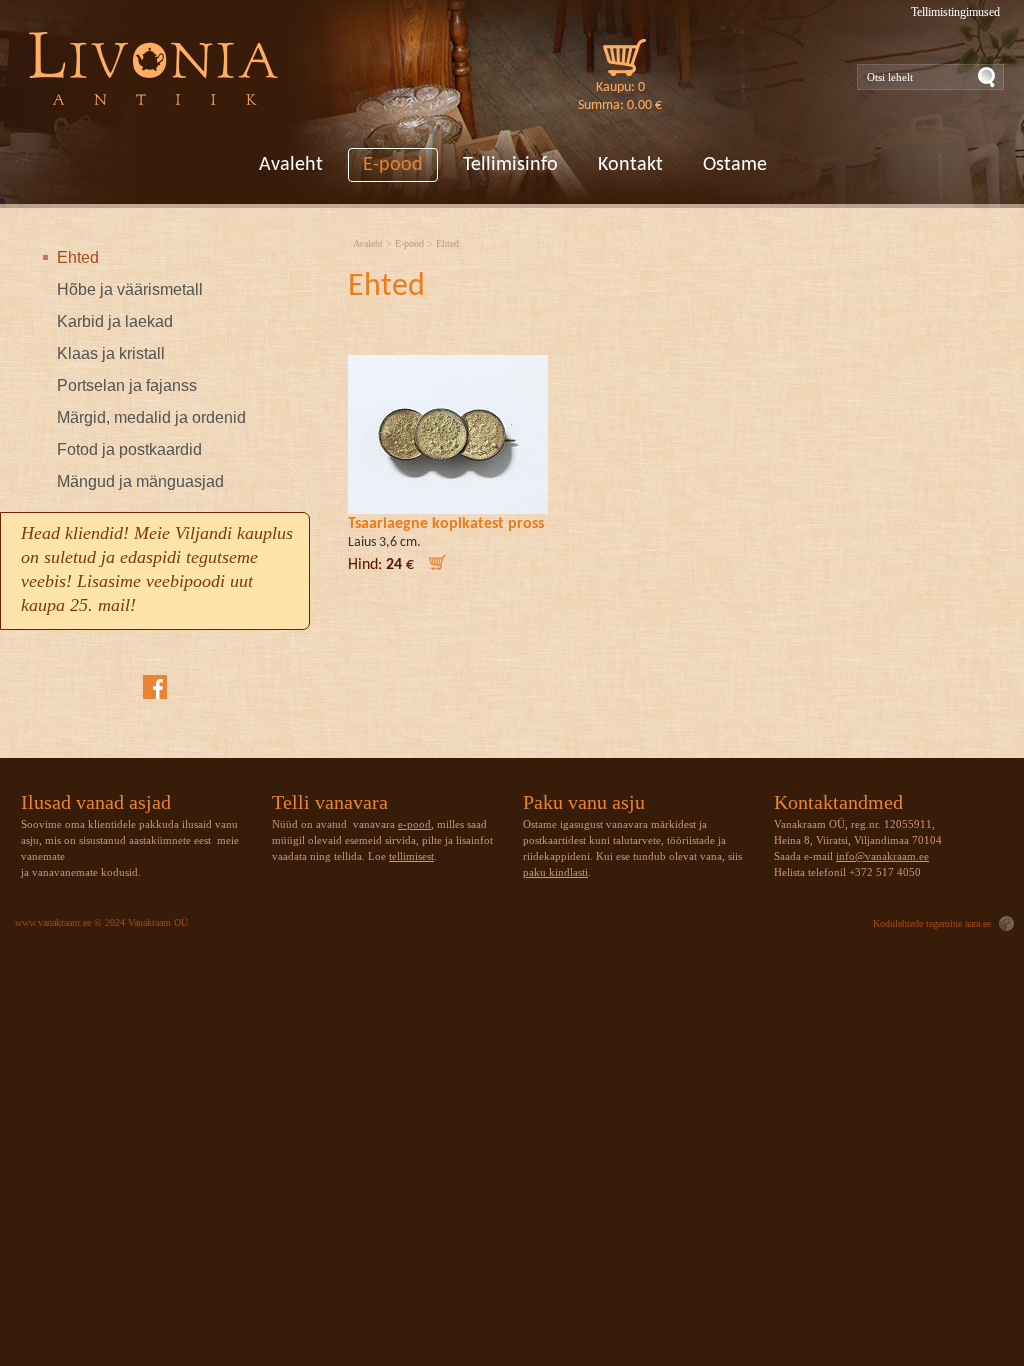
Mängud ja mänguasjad (140, 481)
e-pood (414, 824)
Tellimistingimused (955, 12)
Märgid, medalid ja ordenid (151, 417)
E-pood (393, 165)
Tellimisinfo (510, 165)
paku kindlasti (555, 872)
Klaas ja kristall (111, 353)
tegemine (944, 923)
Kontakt (630, 165)
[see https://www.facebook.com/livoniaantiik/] (155, 687)
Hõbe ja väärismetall (130, 289)
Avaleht (291, 165)
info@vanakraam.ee (882, 856)
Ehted (78, 257)
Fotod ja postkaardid (129, 449)
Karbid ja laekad (115, 321)
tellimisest (411, 856)
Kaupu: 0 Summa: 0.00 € (620, 96)
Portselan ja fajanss (127, 385)
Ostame (735, 165)
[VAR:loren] (154, 70)
